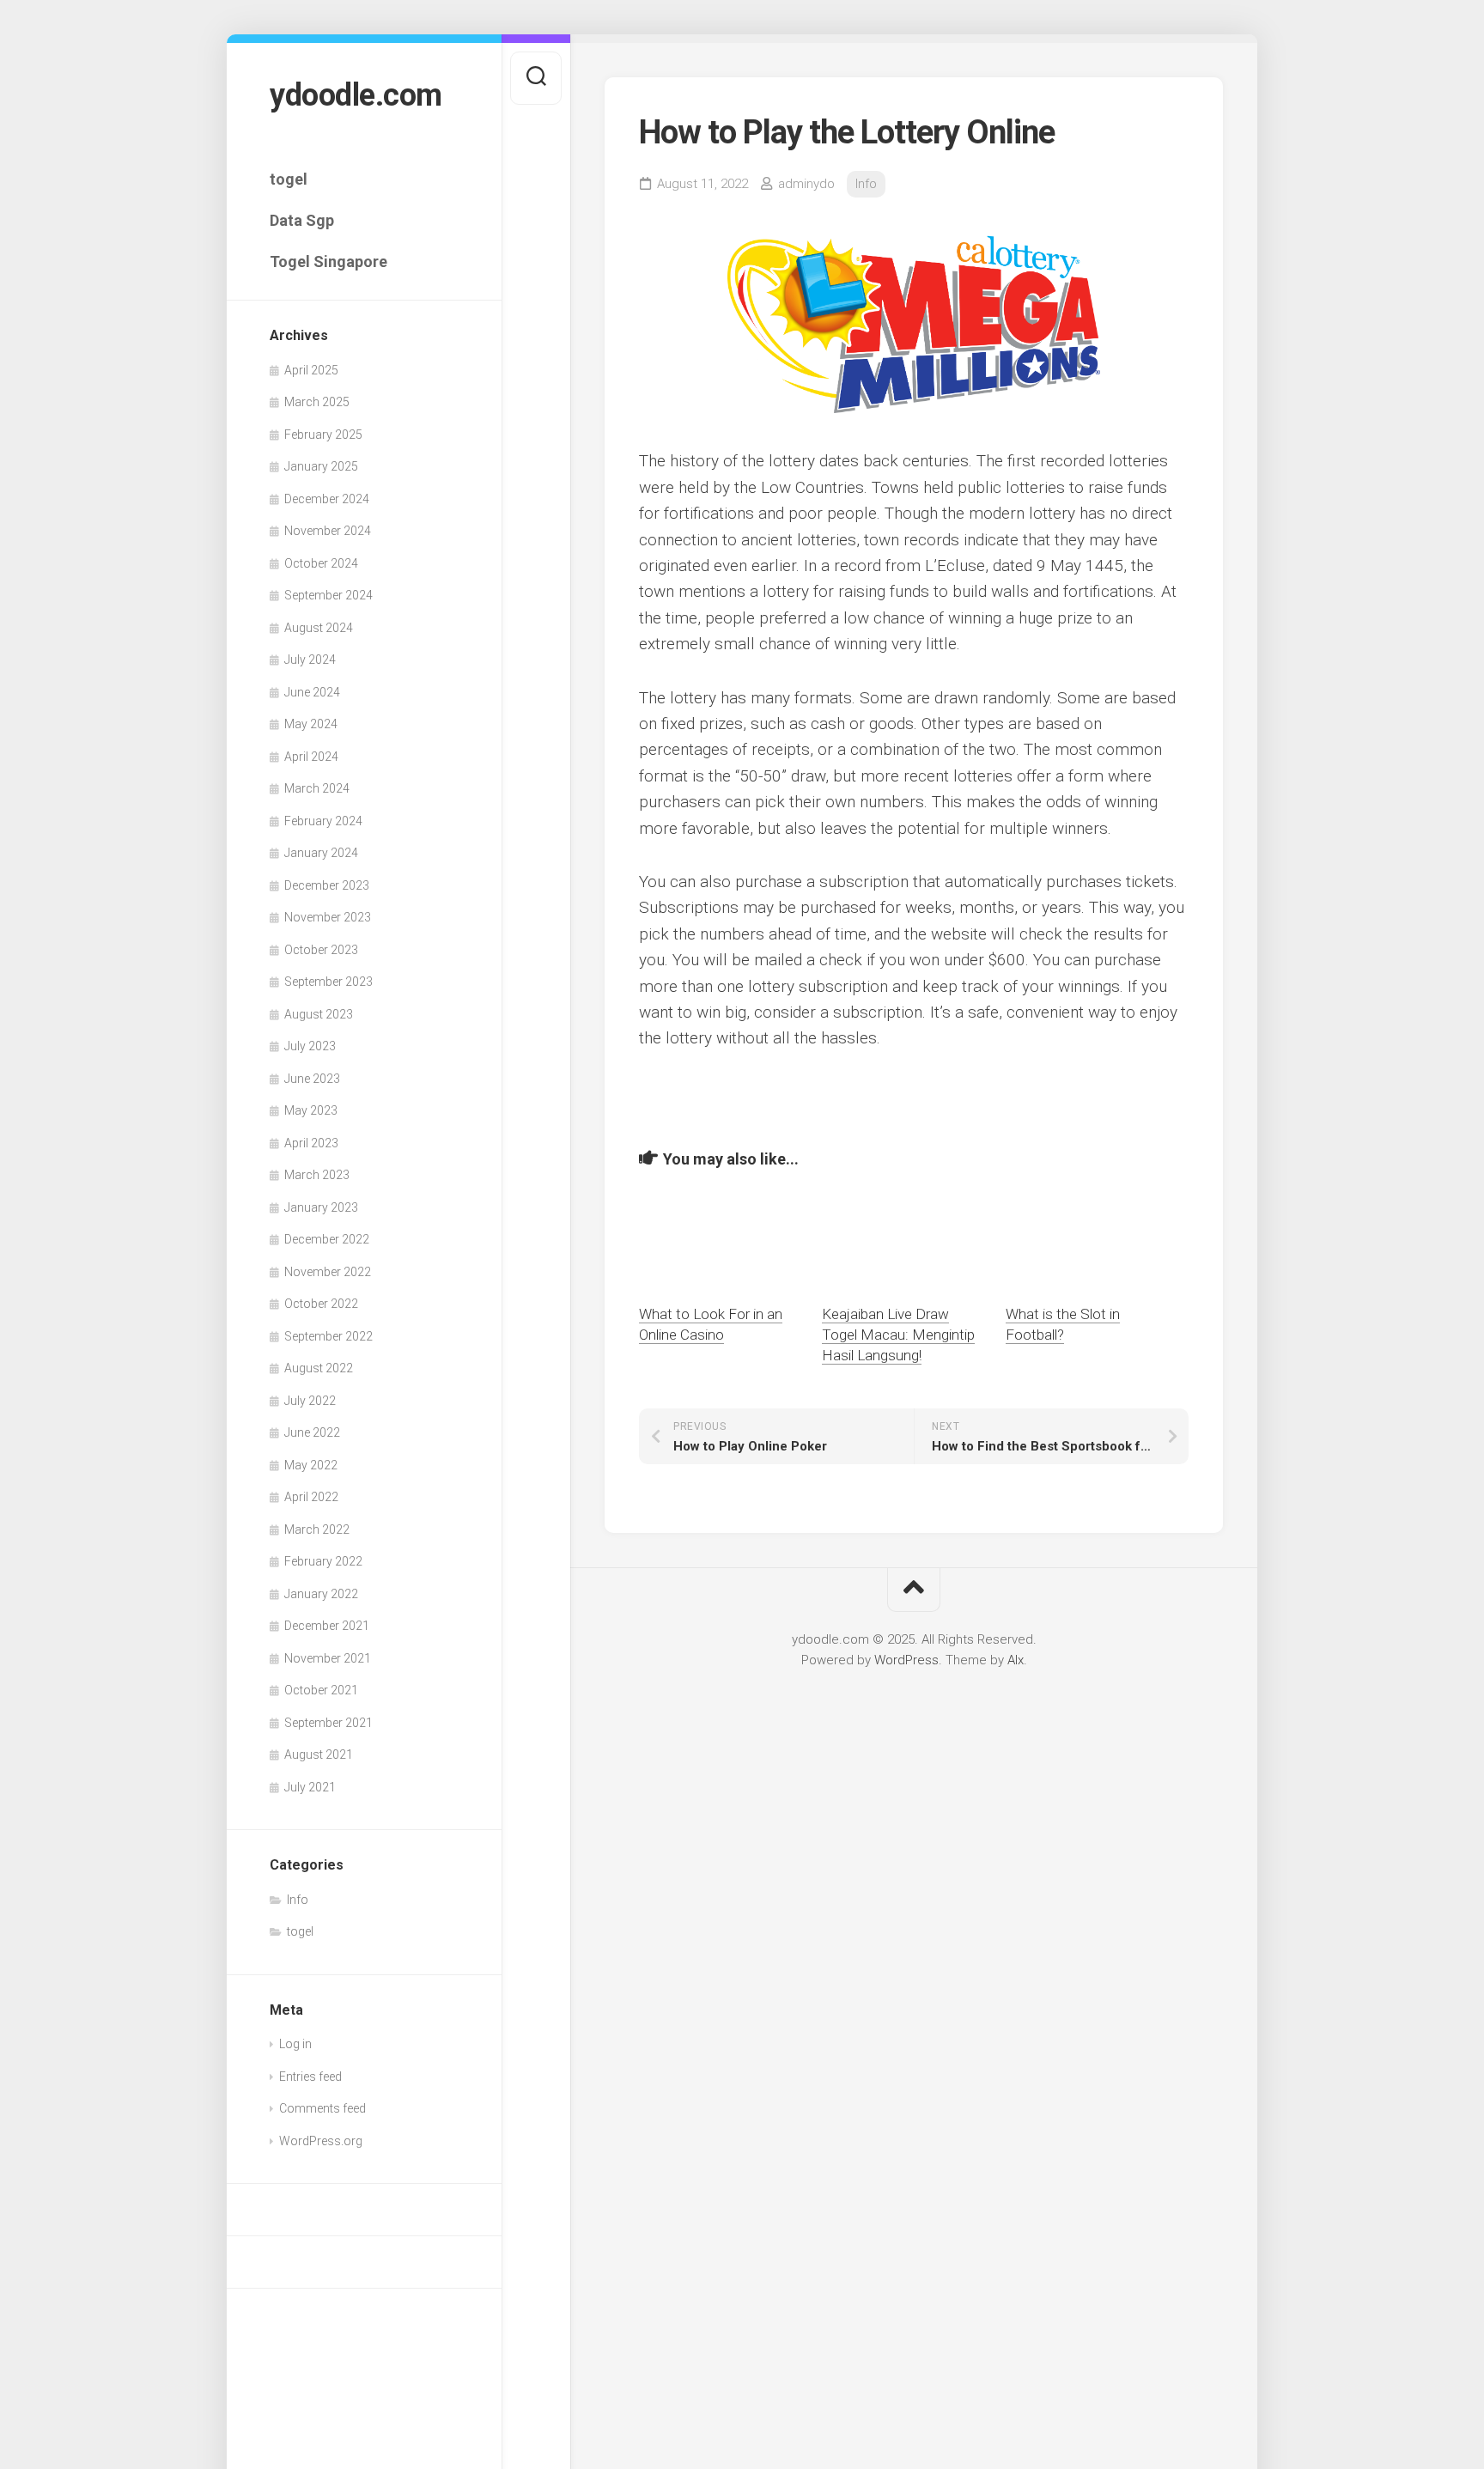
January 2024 (321, 853)
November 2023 (328, 917)
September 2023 (328, 982)
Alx (1016, 1660)
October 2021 (321, 1690)
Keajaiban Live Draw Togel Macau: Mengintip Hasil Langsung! (898, 1335)
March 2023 (317, 1175)
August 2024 (319, 628)
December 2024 (327, 499)
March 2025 (317, 402)
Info (298, 1900)
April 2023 (311, 1143)
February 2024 (323, 821)
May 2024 (311, 724)
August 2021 (319, 1754)
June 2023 (312, 1079)
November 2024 (328, 531)
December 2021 (327, 1626)
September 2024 (328, 595)
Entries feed (310, 2077)
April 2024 (311, 757)
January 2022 (321, 1594)
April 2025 (311, 370)
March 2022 (317, 1529)
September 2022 (328, 1336)
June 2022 (312, 1432)
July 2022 (310, 1401)
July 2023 (310, 1046)
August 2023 (319, 1014)
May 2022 (311, 1465)
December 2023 (327, 885)
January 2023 (321, 1207)
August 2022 (319, 1368)
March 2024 (317, 788)
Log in (295, 2044)
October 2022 (321, 1304)
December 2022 (327, 1239)
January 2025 (321, 466)
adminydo (806, 184)
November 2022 (328, 1272)
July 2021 (310, 1787)
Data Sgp (302, 220)
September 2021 (328, 1723)
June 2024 (312, 692)
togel (289, 179)
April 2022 (311, 1497)
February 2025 (323, 435)
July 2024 (310, 660)
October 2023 (321, 950)
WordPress (906, 1660)
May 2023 (311, 1110)
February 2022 (323, 1561)
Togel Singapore (328, 261)
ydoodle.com (356, 95)
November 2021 (328, 1658)
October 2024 (321, 563)
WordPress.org (321, 2141)
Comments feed (322, 2108)
